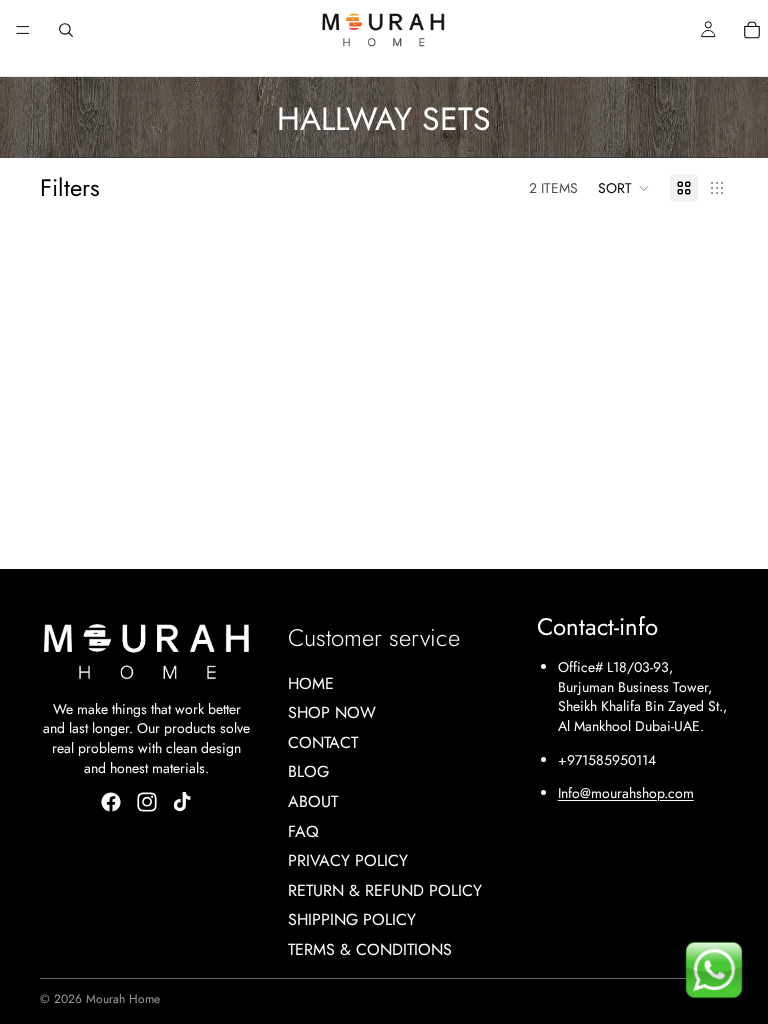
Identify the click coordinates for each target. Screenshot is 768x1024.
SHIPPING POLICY (352, 919)
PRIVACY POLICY (348, 860)
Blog (308, 771)
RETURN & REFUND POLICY (385, 889)
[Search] (66, 30)
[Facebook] (111, 802)
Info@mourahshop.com (626, 793)
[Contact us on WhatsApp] (714, 970)
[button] (624, 188)
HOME (311, 682)
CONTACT (323, 741)
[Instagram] (147, 802)
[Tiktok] (182, 802)
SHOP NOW (332, 712)
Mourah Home (123, 999)
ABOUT (313, 801)
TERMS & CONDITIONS (370, 949)
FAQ (303, 830)
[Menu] (23, 30)
